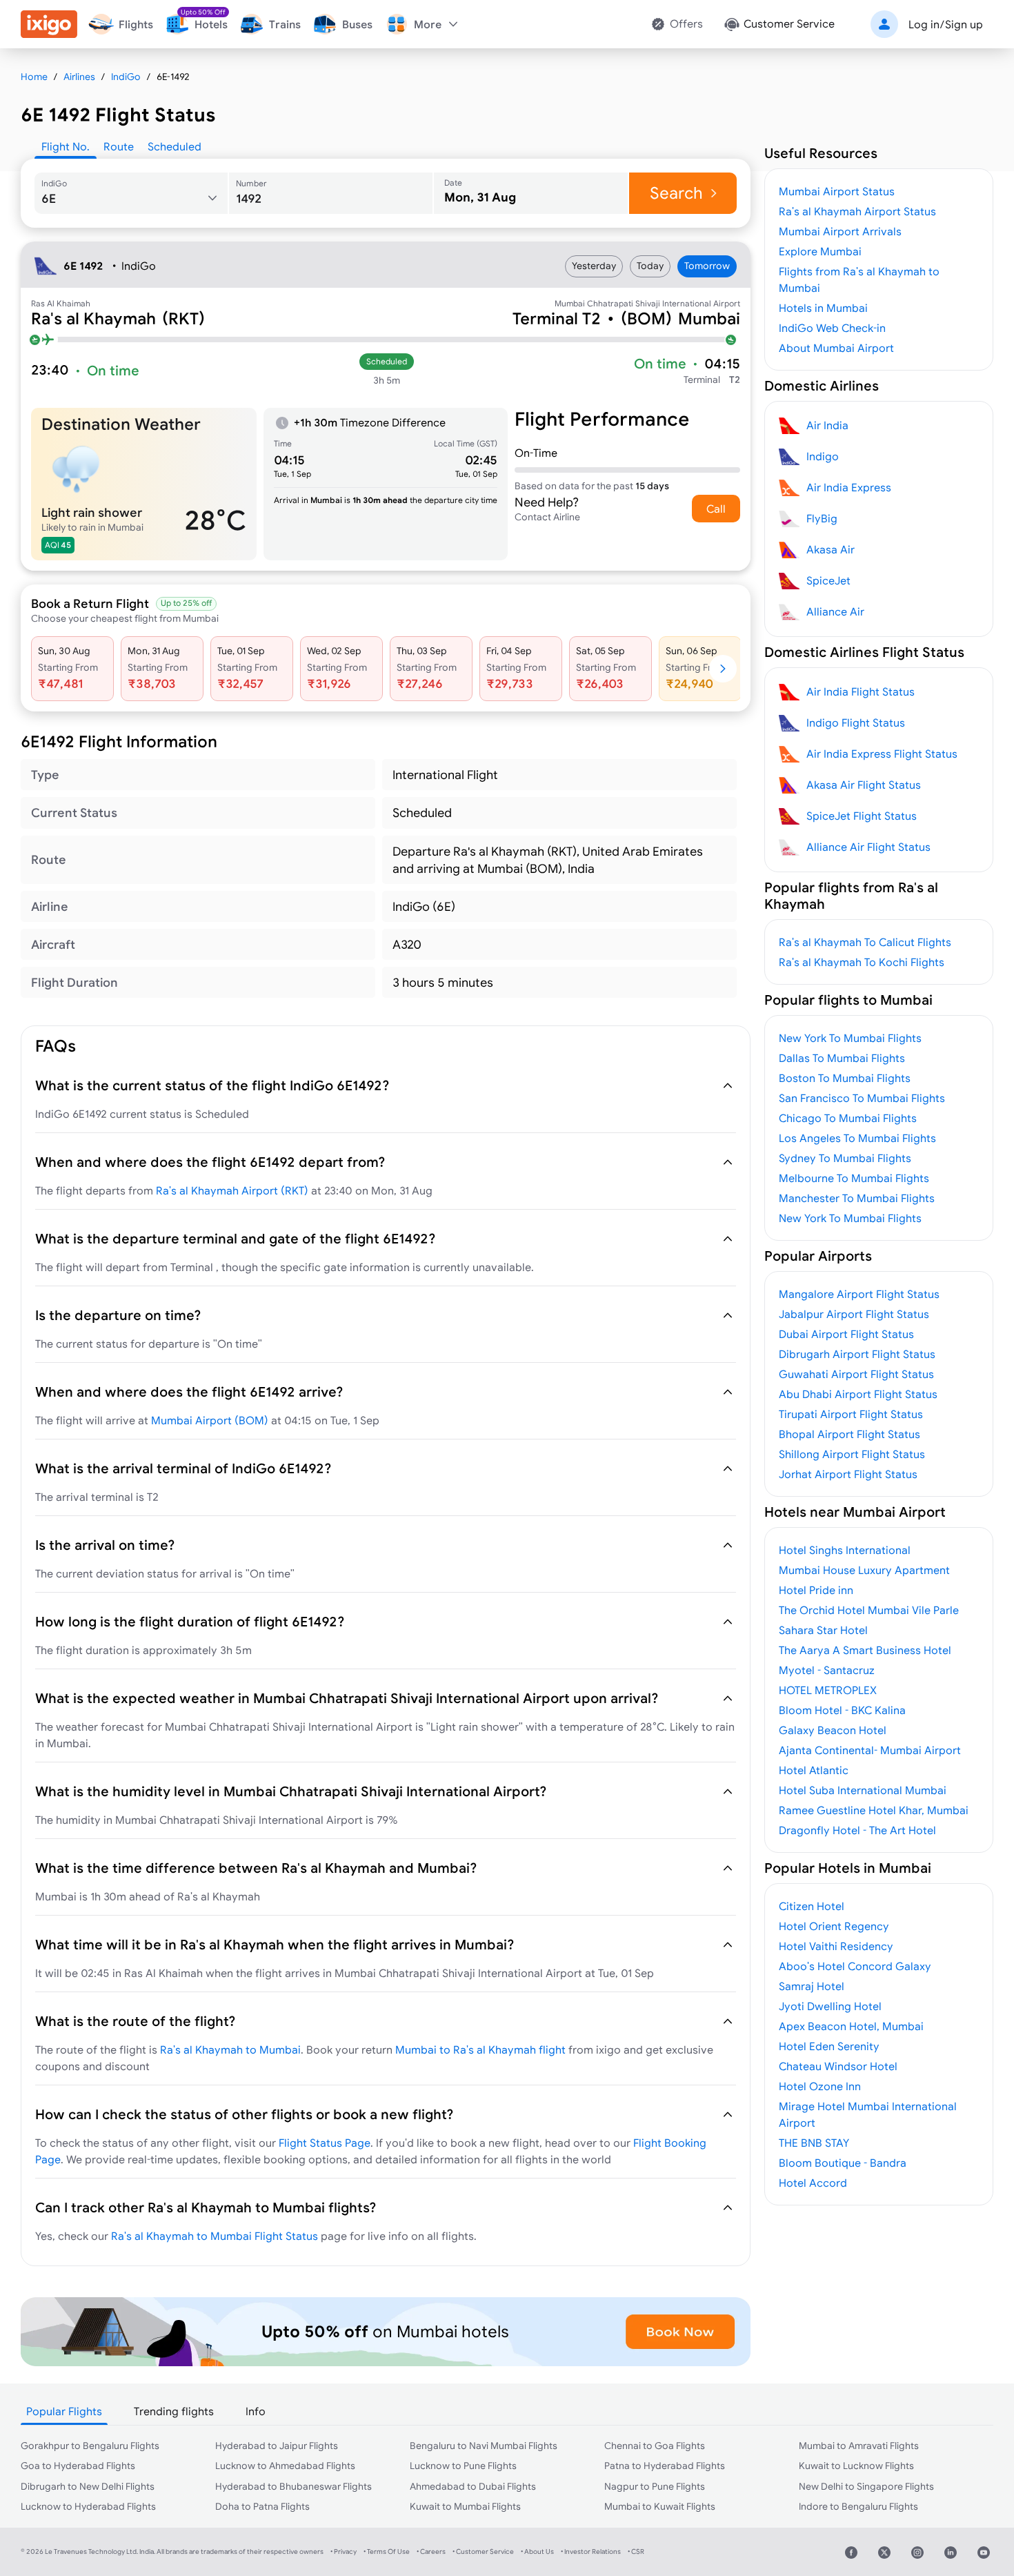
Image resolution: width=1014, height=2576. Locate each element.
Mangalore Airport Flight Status (859, 1294)
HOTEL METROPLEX (828, 1690)
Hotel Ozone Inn (820, 2086)
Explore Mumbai (820, 251)
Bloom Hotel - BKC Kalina (842, 1710)
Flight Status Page (325, 2143)
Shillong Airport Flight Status (852, 1454)
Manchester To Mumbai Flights (857, 1198)
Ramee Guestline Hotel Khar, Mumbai (874, 1810)
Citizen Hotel (812, 1906)
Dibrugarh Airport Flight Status (857, 1354)
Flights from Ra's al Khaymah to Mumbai (859, 279)
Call (716, 509)
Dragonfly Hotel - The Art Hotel (857, 1830)
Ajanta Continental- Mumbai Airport (870, 1750)
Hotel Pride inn (816, 1590)
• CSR (636, 2552)
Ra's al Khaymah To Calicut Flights (865, 942)
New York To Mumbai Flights (850, 1038)
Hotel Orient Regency (834, 1926)
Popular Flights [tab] (64, 2411)
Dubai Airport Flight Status (846, 1334)
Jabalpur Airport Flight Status (854, 1314)
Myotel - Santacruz (827, 1670)
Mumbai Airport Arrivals (840, 231)
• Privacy (344, 2552)
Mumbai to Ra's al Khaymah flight (480, 2049)
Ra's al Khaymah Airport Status (857, 211)
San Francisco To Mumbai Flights (862, 1098)
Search (676, 193)
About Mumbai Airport (836, 348)
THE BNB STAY (814, 2143)
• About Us (537, 2552)
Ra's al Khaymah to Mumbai (230, 2049)
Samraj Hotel (812, 1986)
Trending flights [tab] (174, 2411)
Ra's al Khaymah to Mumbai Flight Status (215, 2236)
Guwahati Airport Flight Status (856, 1374)
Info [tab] (256, 2411)
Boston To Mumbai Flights (845, 1078)
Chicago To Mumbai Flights (848, 1118)
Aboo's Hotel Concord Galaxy (855, 1966)
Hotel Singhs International (845, 1550)
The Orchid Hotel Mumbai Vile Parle (869, 1610)
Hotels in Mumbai (823, 308)
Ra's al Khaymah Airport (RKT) (232, 1190)
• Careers (431, 2552)
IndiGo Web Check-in (832, 328)
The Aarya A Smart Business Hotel (865, 1650)
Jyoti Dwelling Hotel (830, 2006)
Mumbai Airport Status (837, 191)
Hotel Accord (813, 2183)
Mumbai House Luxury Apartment (864, 1570)
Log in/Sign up (946, 24)
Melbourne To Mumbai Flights (854, 1178)
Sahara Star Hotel (823, 1630)
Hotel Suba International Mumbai (863, 1790)
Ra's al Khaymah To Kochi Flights (862, 962)
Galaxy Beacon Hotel (833, 1730)
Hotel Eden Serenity (829, 2046)
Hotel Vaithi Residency (836, 1946)
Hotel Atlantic (814, 1770)
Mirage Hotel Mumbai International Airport (868, 2114)
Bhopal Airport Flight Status (849, 1434)
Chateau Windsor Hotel (838, 2066)
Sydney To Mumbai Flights (845, 1158)
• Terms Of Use (387, 2552)
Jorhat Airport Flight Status (848, 1474)
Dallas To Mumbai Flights (842, 1058)
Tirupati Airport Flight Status (851, 1414)
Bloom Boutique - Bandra (843, 2163)
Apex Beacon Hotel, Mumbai (851, 2026)
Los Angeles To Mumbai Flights (857, 1138)
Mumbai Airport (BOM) (210, 1420)
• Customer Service (483, 2552)
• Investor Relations (591, 2552)
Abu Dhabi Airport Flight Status (858, 1394)
